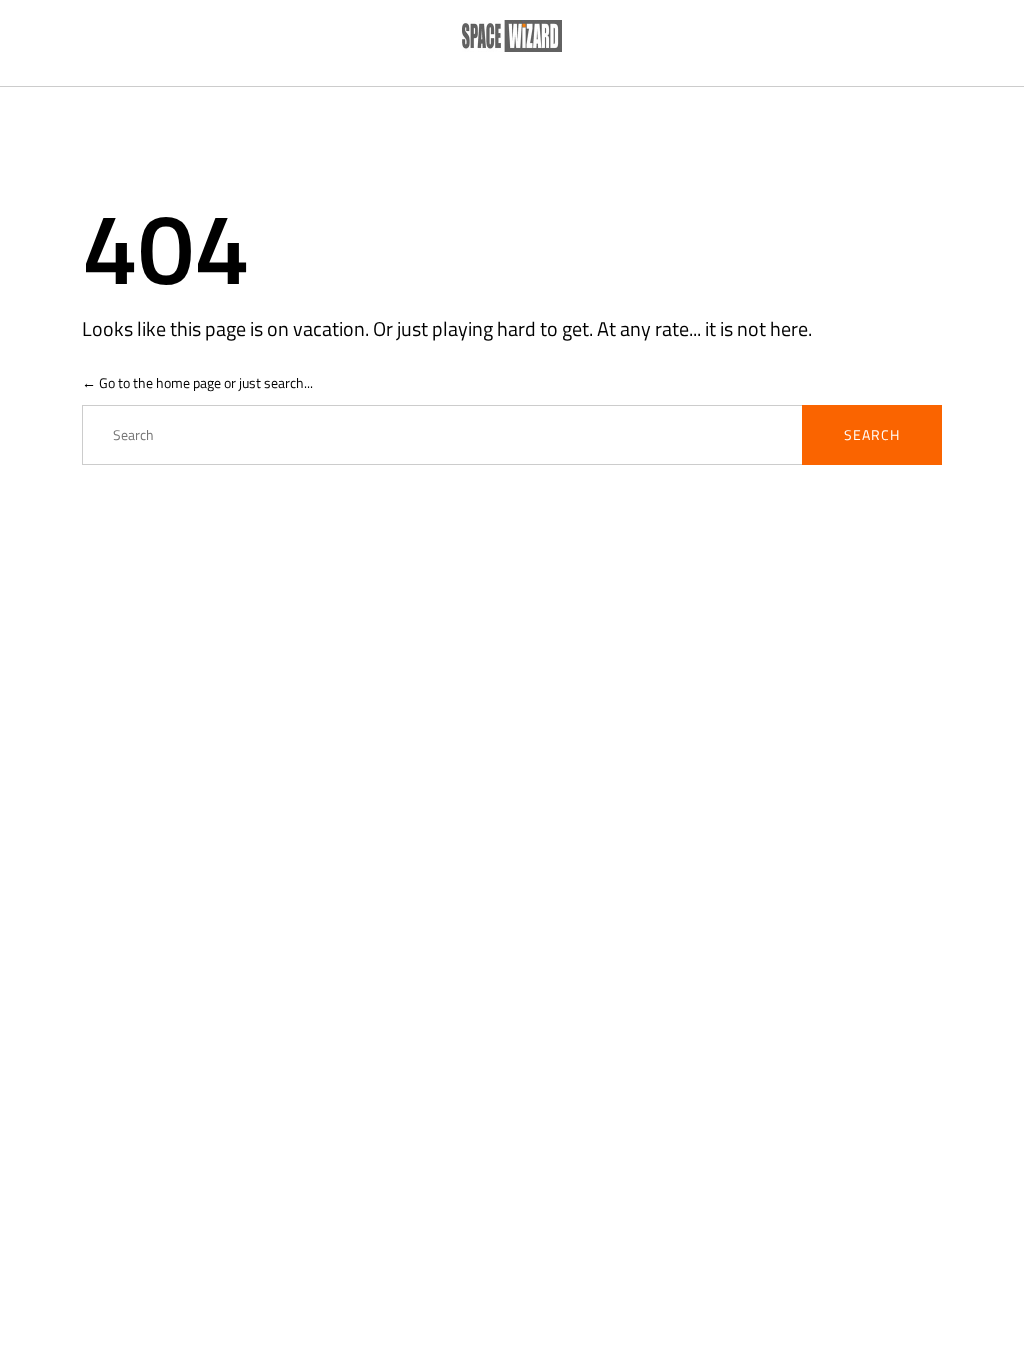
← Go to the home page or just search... (197, 382)
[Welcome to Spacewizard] (512, 37)
